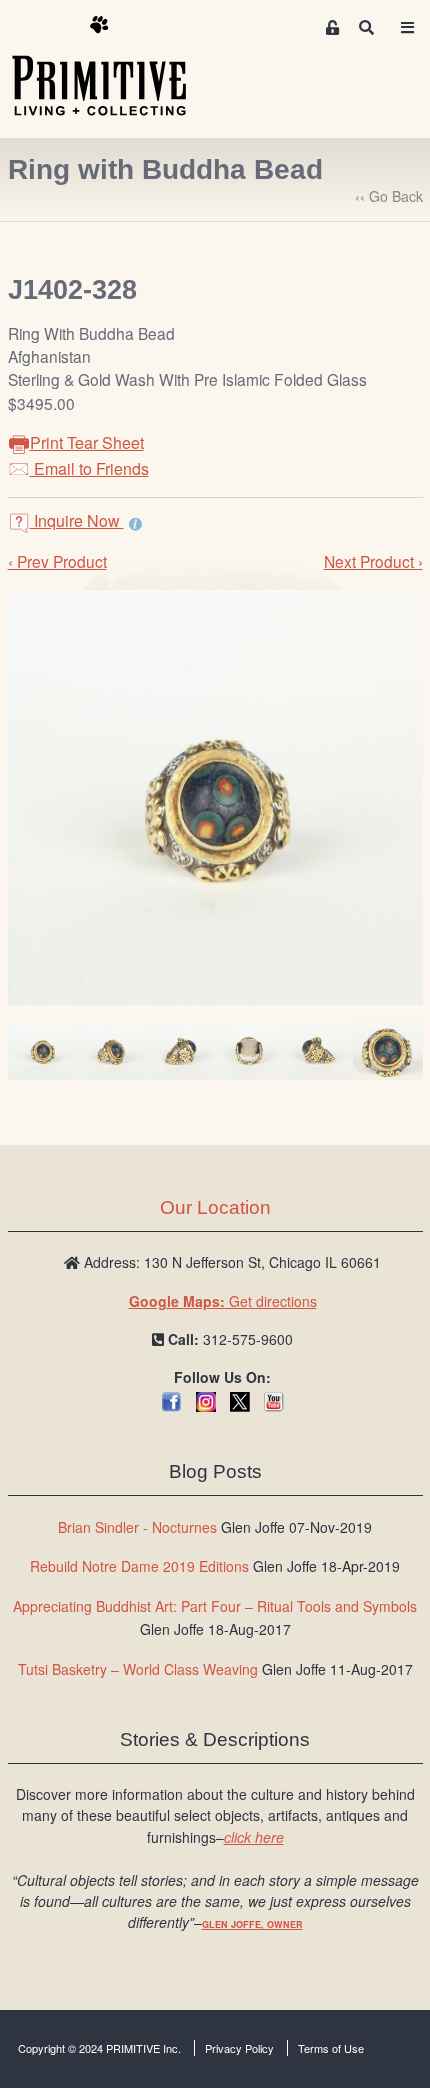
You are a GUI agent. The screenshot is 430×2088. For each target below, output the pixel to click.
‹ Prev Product (57, 561)
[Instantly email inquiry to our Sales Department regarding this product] (135, 523)
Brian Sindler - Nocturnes (137, 1527)
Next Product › (373, 561)
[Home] (114, 67)
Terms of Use (331, 2048)
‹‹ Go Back (389, 196)
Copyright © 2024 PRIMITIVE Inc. (99, 2048)
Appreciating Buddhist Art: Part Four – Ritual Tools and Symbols (215, 1606)
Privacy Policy (239, 2048)
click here (254, 1837)
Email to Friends (89, 468)
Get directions (223, 1301)
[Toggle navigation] (407, 27)
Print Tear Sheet (87, 442)
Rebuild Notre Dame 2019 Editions (139, 1566)
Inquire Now (77, 520)
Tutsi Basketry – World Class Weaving (138, 1669)
